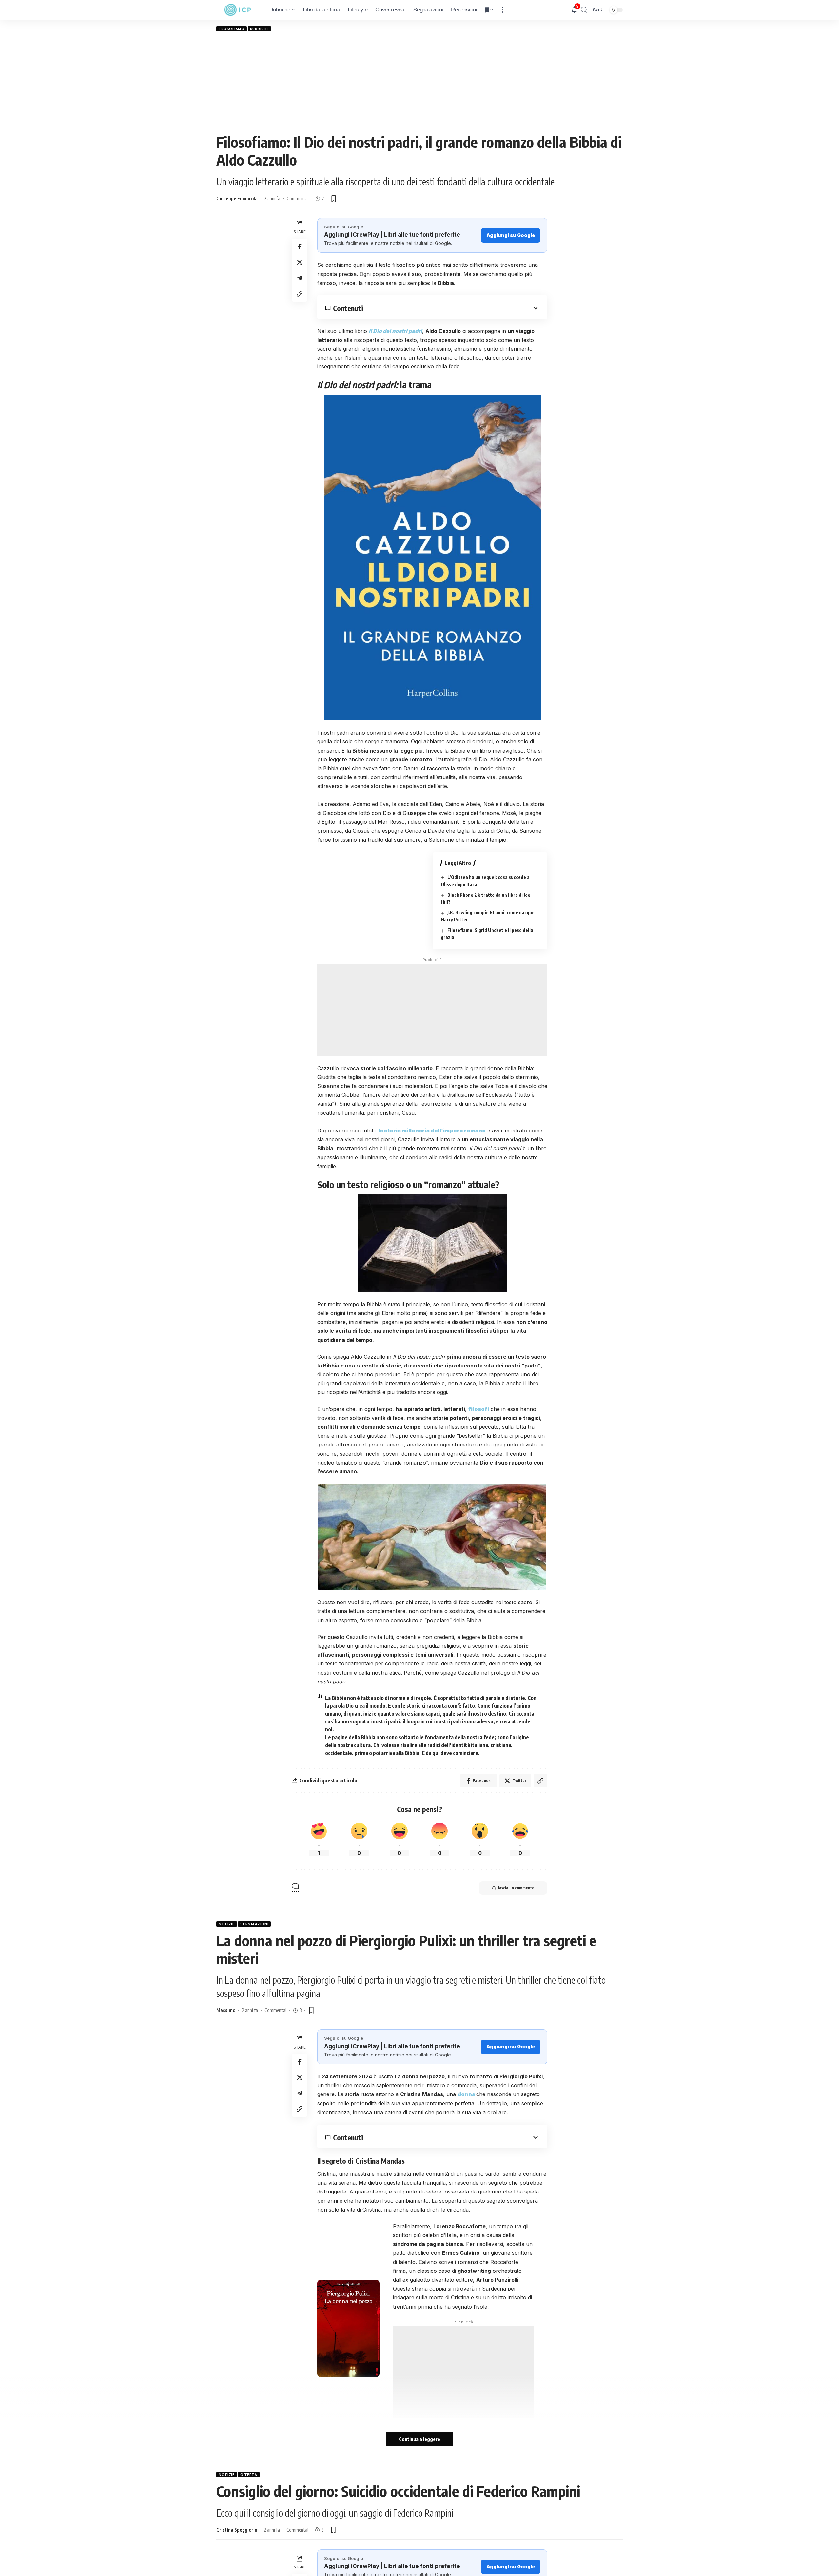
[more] (502, 10)
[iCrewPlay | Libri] (238, 10)
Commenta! (298, 198)
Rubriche (260, 29)
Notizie (227, 1924)
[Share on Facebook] (300, 246)
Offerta (249, 2475)
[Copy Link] (300, 293)
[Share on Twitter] (300, 262)
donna (467, 2094)
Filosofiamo (232, 29)
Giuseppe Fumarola (237, 198)
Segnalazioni (254, 1924)
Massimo (226, 2010)
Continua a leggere (419, 2439)
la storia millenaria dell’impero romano (432, 1131)
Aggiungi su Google (511, 235)
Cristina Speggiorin (237, 2530)
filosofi (479, 1409)
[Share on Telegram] (300, 278)
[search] (584, 10)
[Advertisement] (419, 82)
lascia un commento (516, 1888)
